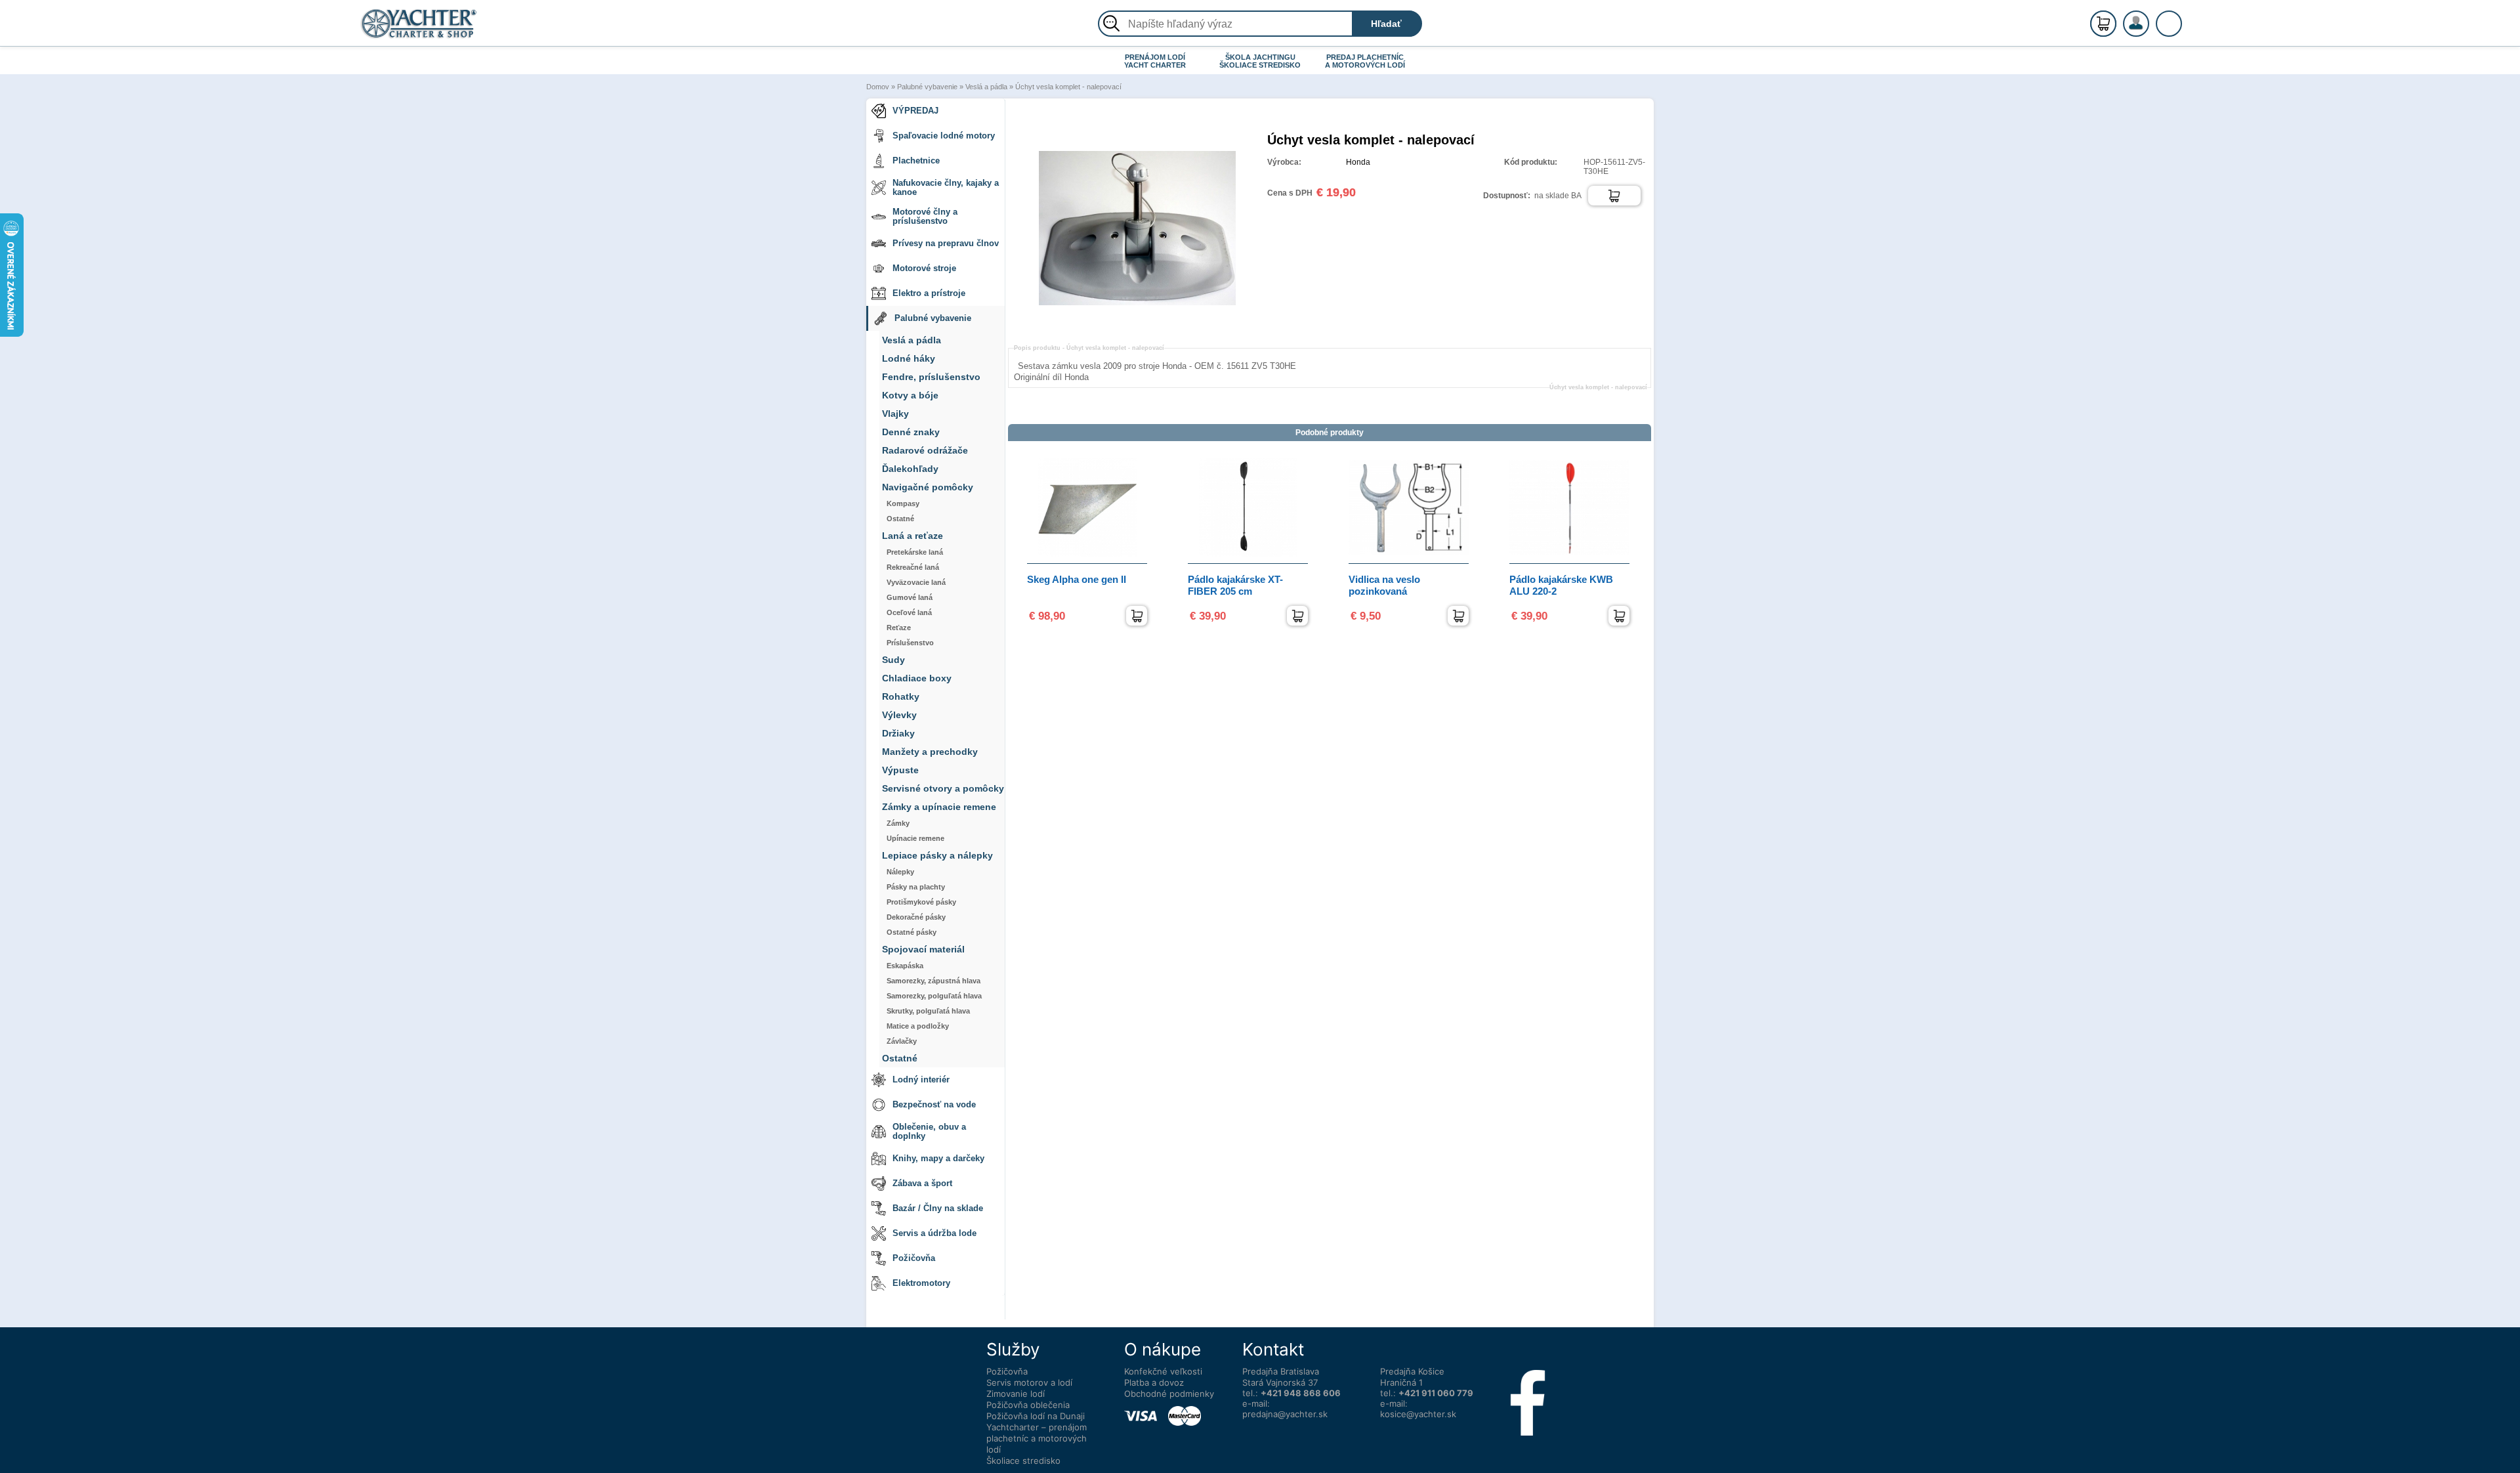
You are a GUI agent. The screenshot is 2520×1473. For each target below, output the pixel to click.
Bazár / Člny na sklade (938, 1208)
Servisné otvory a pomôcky (943, 789)
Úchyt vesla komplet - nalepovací (1068, 87)
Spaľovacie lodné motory (944, 136)
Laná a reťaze (913, 536)
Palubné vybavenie (927, 87)
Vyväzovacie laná (916, 582)
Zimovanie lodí (1016, 1394)
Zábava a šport (922, 1183)
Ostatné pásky (912, 932)
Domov (878, 87)
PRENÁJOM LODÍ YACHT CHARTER (1155, 61)
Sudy (893, 660)
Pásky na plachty (916, 887)
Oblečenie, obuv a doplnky (929, 1131)
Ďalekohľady (910, 469)
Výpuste (900, 770)
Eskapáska (905, 966)
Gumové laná (910, 597)
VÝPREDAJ (915, 111)
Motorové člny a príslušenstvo (925, 216)
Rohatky (901, 697)
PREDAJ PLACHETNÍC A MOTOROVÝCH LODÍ (1365, 61)
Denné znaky (911, 432)
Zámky (898, 823)
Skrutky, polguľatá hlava (928, 1011)
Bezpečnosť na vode (934, 1104)
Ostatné (900, 519)
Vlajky (895, 414)
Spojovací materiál (923, 950)
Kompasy (903, 503)
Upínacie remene (915, 838)
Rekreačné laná (913, 567)
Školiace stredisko (1023, 1461)
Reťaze (899, 628)
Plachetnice (916, 160)
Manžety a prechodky (930, 752)
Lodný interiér (921, 1079)
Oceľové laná (909, 612)
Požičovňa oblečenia (1028, 1405)
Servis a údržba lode (934, 1233)
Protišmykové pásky (921, 902)
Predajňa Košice (1412, 1371)
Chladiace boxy (917, 678)
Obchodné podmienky (1169, 1394)
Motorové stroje (924, 268)
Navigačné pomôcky (928, 487)
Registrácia (2149, 18)
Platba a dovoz (1154, 1382)
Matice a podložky (918, 1026)
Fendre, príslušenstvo (931, 377)
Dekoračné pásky (916, 917)
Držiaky (898, 734)
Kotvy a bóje (910, 395)
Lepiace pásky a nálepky (937, 856)
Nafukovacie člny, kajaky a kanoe (946, 187)
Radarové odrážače (925, 451)
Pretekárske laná (915, 552)
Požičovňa (914, 1258)
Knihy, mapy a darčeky (938, 1158)
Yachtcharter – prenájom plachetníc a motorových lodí (1037, 1438)
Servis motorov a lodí (1029, 1382)
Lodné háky (909, 359)
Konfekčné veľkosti (1163, 1371)
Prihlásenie (2150, 31)
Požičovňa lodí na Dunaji (1036, 1416)
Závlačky (902, 1041)
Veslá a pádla (986, 87)
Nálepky (900, 872)
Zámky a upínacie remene (939, 807)
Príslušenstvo (910, 643)
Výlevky (899, 715)
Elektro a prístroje (929, 293)
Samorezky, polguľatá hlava (934, 996)
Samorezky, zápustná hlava (934, 981)
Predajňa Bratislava (1281, 1371)
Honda (1358, 162)
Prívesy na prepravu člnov (946, 243)
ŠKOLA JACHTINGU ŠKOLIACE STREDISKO (1260, 61)
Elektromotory (921, 1283)
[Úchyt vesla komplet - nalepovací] (1137, 323)
